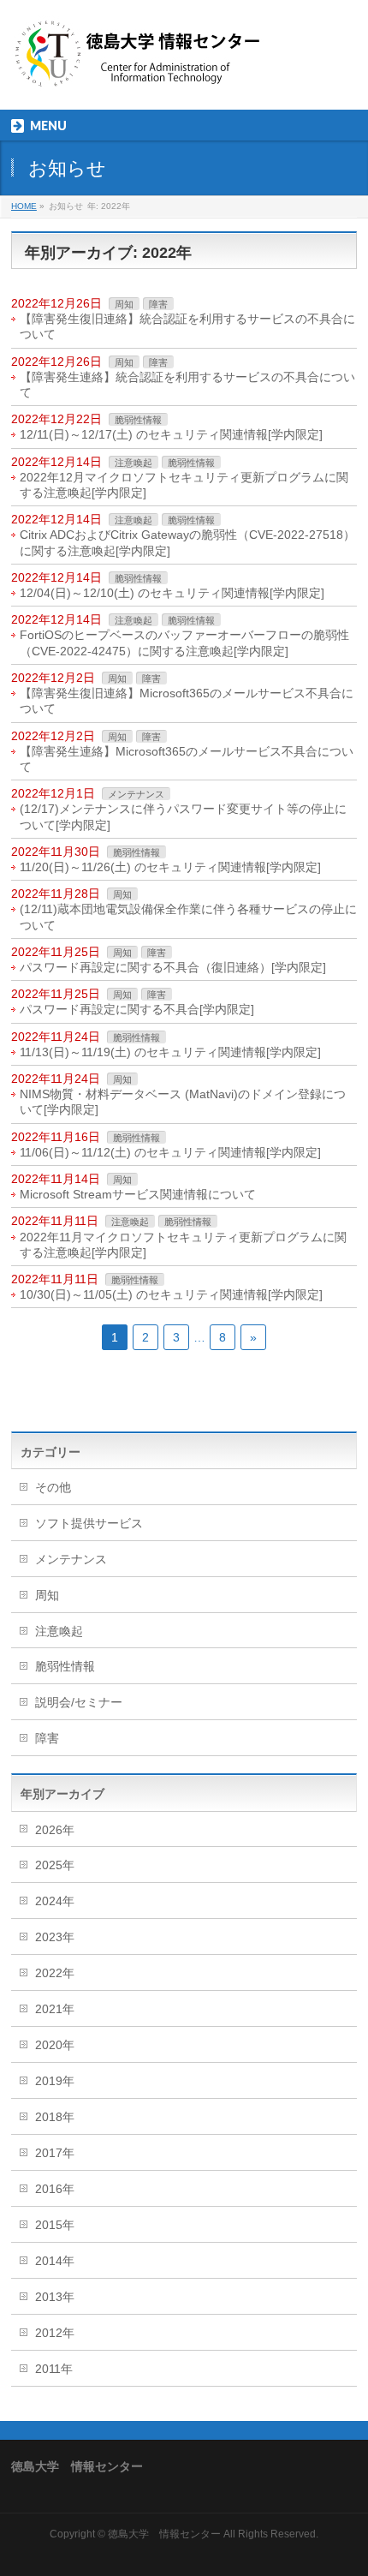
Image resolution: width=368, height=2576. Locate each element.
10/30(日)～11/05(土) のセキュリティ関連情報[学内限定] (171, 1294)
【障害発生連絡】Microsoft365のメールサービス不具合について (187, 759)
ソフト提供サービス (89, 1523)
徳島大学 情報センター (164, 2534)
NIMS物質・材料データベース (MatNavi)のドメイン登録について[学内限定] (183, 1102)
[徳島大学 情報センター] (139, 73)
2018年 (55, 2117)
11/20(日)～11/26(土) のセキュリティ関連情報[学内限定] (170, 867)
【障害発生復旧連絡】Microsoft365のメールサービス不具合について (187, 701)
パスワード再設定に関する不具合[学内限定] (137, 1009)
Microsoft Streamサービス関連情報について (138, 1194)
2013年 (55, 2297)
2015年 (55, 2225)
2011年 (54, 2369)
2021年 (55, 2009)
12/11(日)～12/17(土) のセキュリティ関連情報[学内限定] (171, 434)
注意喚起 (134, 463)
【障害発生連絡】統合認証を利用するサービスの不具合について (187, 385)
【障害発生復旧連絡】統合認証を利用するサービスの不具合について (187, 326)
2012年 (55, 2333)
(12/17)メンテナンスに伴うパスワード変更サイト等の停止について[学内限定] (183, 816)
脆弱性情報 (138, 420)
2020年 (55, 2045)
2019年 (55, 2081)
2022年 (55, 1973)
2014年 (55, 2261)
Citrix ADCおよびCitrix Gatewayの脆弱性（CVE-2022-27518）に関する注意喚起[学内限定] (187, 542)
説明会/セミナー (79, 1702)
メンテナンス (136, 794)
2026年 (55, 1830)
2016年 (55, 2189)
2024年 (55, 1901)
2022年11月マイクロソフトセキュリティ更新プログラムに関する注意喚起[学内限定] (183, 1245)
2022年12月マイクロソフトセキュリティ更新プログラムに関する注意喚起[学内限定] (184, 485)
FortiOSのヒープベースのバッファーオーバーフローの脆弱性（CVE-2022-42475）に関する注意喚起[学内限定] (184, 643)
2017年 (55, 2153)
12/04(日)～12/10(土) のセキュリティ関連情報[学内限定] (172, 593)
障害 (158, 304)
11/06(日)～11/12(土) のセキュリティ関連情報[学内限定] (170, 1152)
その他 (53, 1487)
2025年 (55, 1865)
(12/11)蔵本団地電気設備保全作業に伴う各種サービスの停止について (188, 917)
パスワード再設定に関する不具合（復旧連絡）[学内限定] (173, 967)
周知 (124, 304)
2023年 (55, 1937)
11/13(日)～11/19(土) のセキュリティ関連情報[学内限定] (170, 1052)
